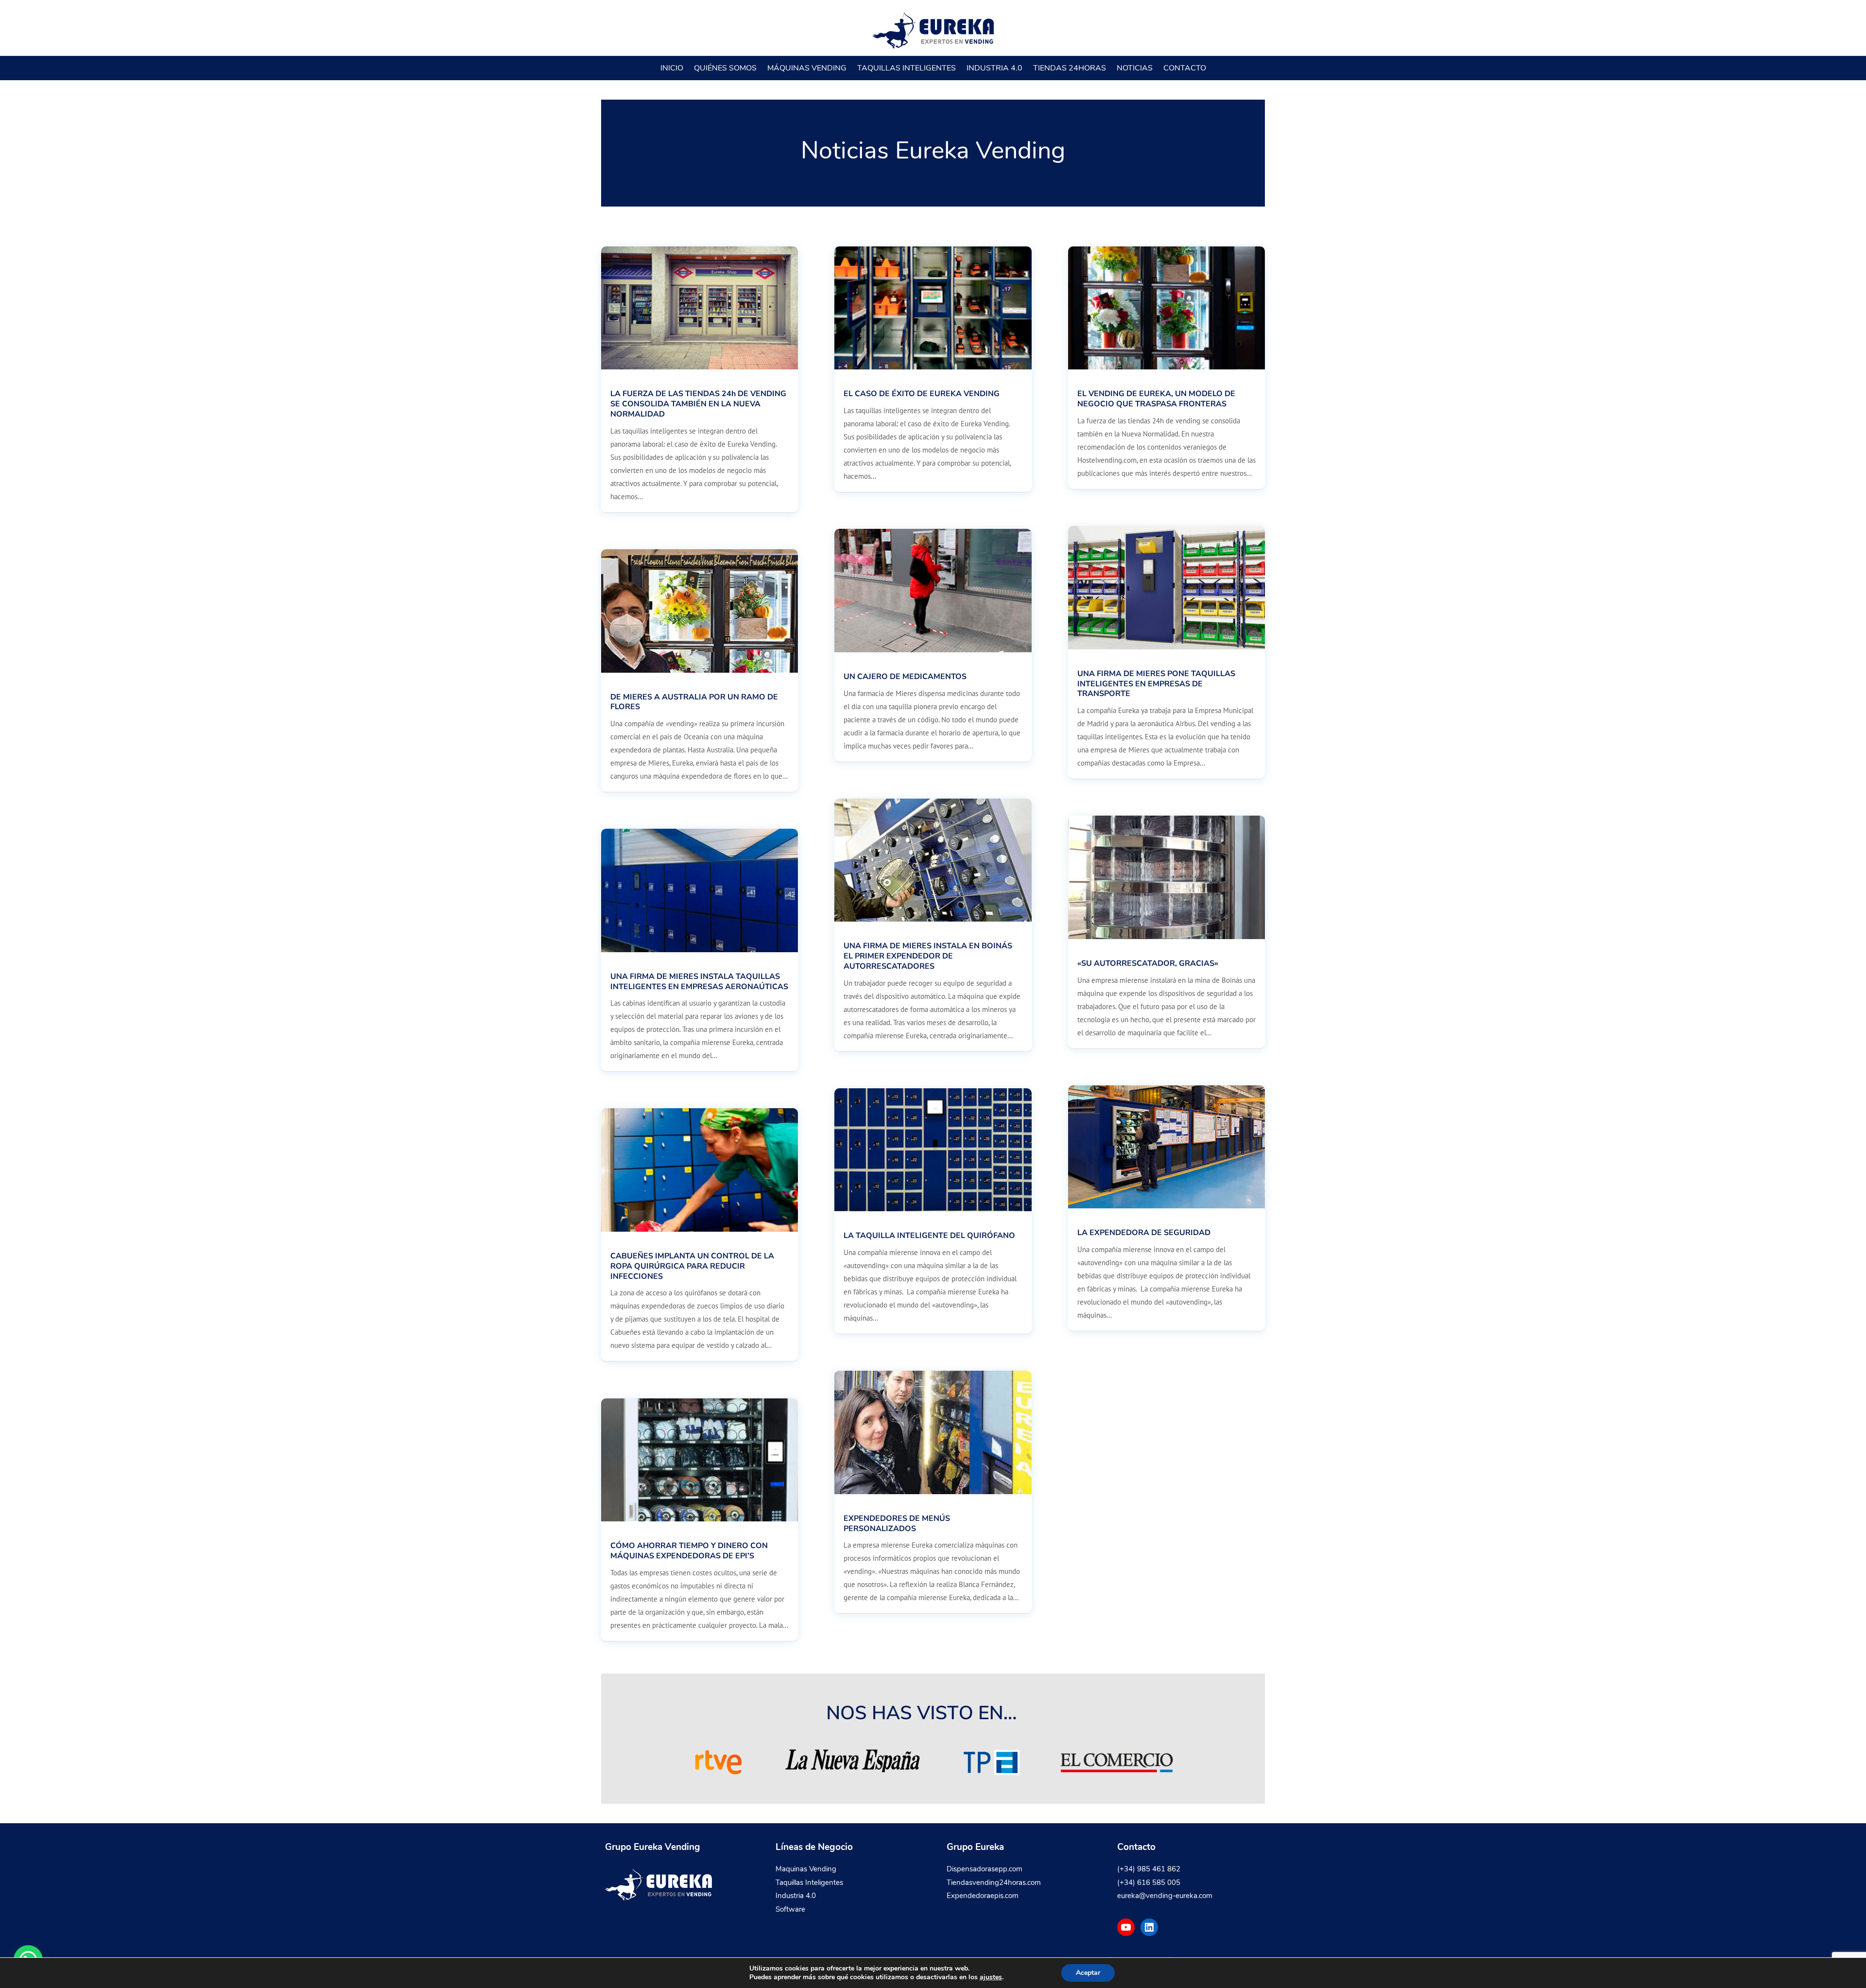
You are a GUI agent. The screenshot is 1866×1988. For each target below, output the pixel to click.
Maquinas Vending (806, 1869)
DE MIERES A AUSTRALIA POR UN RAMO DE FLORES (694, 702)
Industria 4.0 (994, 68)
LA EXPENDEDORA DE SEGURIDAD (1144, 1233)
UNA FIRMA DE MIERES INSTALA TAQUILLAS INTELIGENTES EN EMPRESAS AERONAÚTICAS (699, 982)
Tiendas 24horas (1070, 68)
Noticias (1135, 68)
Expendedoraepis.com (983, 1896)
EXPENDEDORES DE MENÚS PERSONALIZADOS (897, 1524)
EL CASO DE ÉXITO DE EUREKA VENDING (922, 394)
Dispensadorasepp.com (985, 1869)
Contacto (1185, 68)
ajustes (991, 1977)
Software (790, 1909)
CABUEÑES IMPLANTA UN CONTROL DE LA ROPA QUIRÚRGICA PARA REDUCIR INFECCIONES (692, 1266)
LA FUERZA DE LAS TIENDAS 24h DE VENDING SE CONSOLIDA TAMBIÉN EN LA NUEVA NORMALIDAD (698, 404)
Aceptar (1088, 1973)
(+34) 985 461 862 (1149, 1869)
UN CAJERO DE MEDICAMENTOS (905, 677)
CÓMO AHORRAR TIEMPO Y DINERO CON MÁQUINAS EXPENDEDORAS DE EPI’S (689, 1551)
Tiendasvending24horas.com (994, 1883)
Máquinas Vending (807, 68)
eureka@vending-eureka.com (1165, 1896)
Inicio (672, 68)
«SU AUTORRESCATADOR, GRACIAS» (1148, 963)
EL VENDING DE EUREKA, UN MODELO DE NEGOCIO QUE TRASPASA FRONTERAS (1156, 399)
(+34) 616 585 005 (1149, 1883)
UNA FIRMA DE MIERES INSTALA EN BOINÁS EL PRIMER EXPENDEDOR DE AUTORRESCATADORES (928, 956)
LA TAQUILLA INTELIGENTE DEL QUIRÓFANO (929, 1236)
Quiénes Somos (725, 68)
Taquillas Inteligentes (907, 68)
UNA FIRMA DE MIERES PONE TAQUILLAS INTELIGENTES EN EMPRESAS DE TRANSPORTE (1156, 684)
